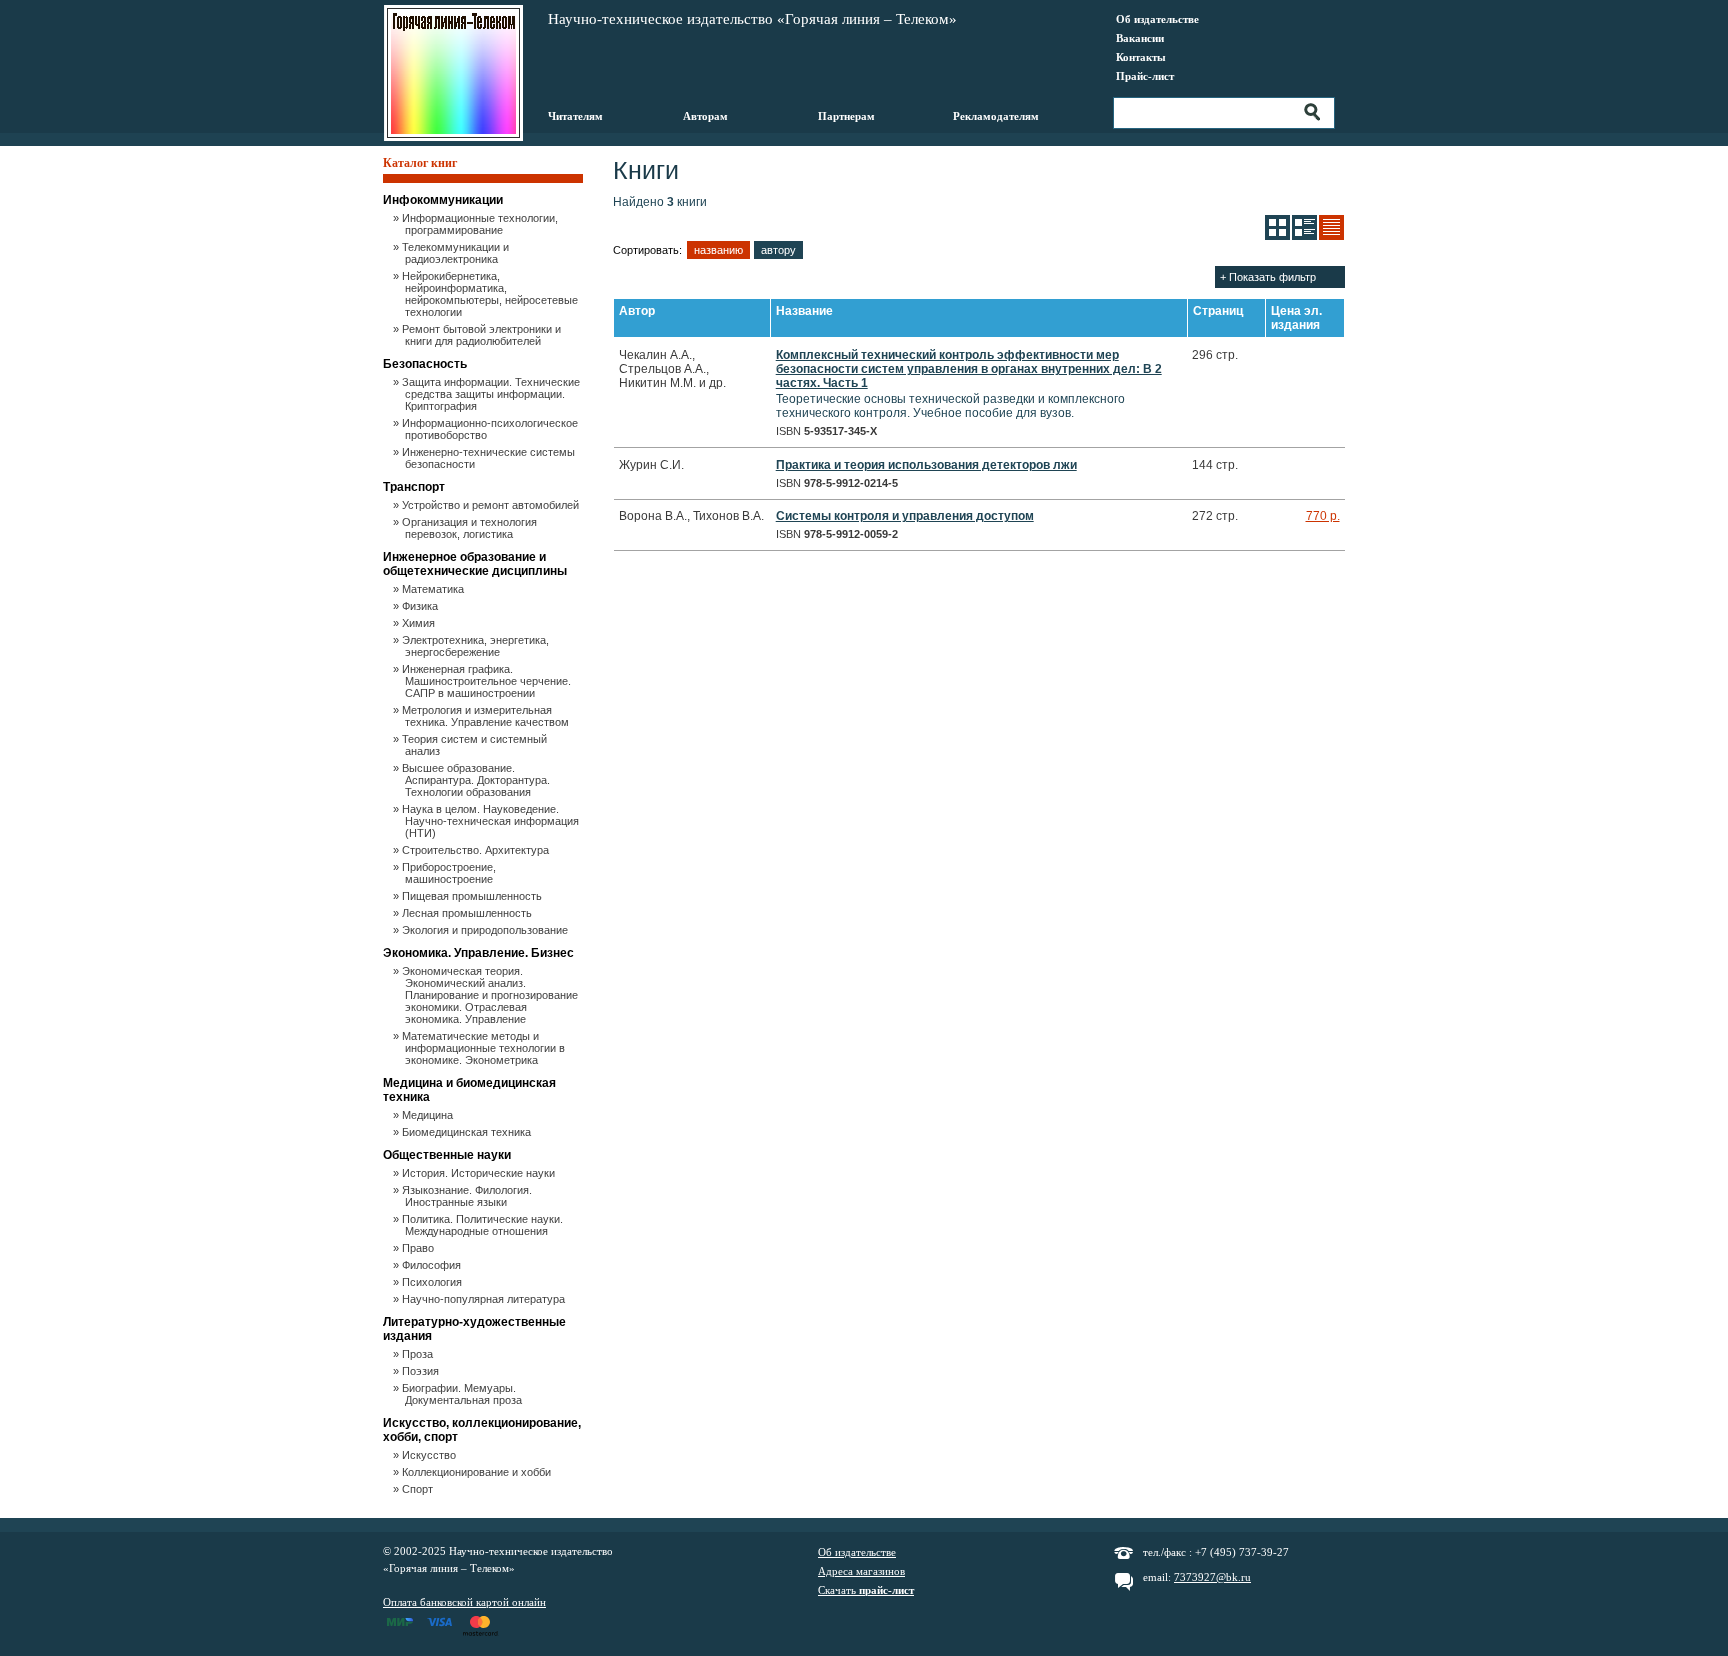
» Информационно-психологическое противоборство (491, 429)
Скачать (866, 1590)
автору (778, 250)
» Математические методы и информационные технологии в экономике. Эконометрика (485, 1048)
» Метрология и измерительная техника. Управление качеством (487, 716)
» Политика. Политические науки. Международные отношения (484, 1225)
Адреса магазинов (861, 1571)
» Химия (420, 623)
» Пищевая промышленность (473, 896)
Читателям (575, 116)
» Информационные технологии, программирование (481, 224)
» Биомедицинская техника (468, 1132)
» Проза (419, 1354)
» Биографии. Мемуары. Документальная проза (463, 1394)
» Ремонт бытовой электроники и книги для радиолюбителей (483, 335)
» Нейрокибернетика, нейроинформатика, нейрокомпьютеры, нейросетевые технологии (491, 294)
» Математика (434, 589)
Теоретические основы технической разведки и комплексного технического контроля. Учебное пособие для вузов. (969, 384)
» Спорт (419, 1489)
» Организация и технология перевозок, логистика (471, 528)
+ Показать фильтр (1268, 277)
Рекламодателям (996, 116)
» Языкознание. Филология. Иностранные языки (468, 1196)
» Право (419, 1248)
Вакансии (1140, 38)
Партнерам (846, 116)
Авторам (705, 116)
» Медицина (429, 1115)
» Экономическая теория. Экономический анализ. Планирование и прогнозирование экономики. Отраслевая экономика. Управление (491, 995)
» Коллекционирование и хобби (478, 1472)
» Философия (433, 1265)
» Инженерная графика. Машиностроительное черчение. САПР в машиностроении (488, 681)
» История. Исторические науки (480, 1173)
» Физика (421, 606)
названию (718, 250)
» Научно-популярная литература (485, 1299)
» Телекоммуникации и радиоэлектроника (457, 253)
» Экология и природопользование (486, 930)
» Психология (433, 1282)
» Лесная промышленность (468, 913)
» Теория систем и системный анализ (476, 745)
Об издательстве (1157, 19)
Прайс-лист (1145, 76)
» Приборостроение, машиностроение (450, 873)
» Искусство (430, 1455)
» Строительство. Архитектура (477, 850)
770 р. (1323, 516)
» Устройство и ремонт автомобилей (492, 505)
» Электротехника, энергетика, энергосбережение (477, 646)
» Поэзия (422, 1371)
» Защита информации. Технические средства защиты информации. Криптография (492, 394)
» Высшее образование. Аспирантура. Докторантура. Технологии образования (477, 780)
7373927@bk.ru (1212, 1577)
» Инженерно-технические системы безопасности (490, 458)
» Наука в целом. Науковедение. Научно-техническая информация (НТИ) (492, 821)
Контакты (1141, 57)
